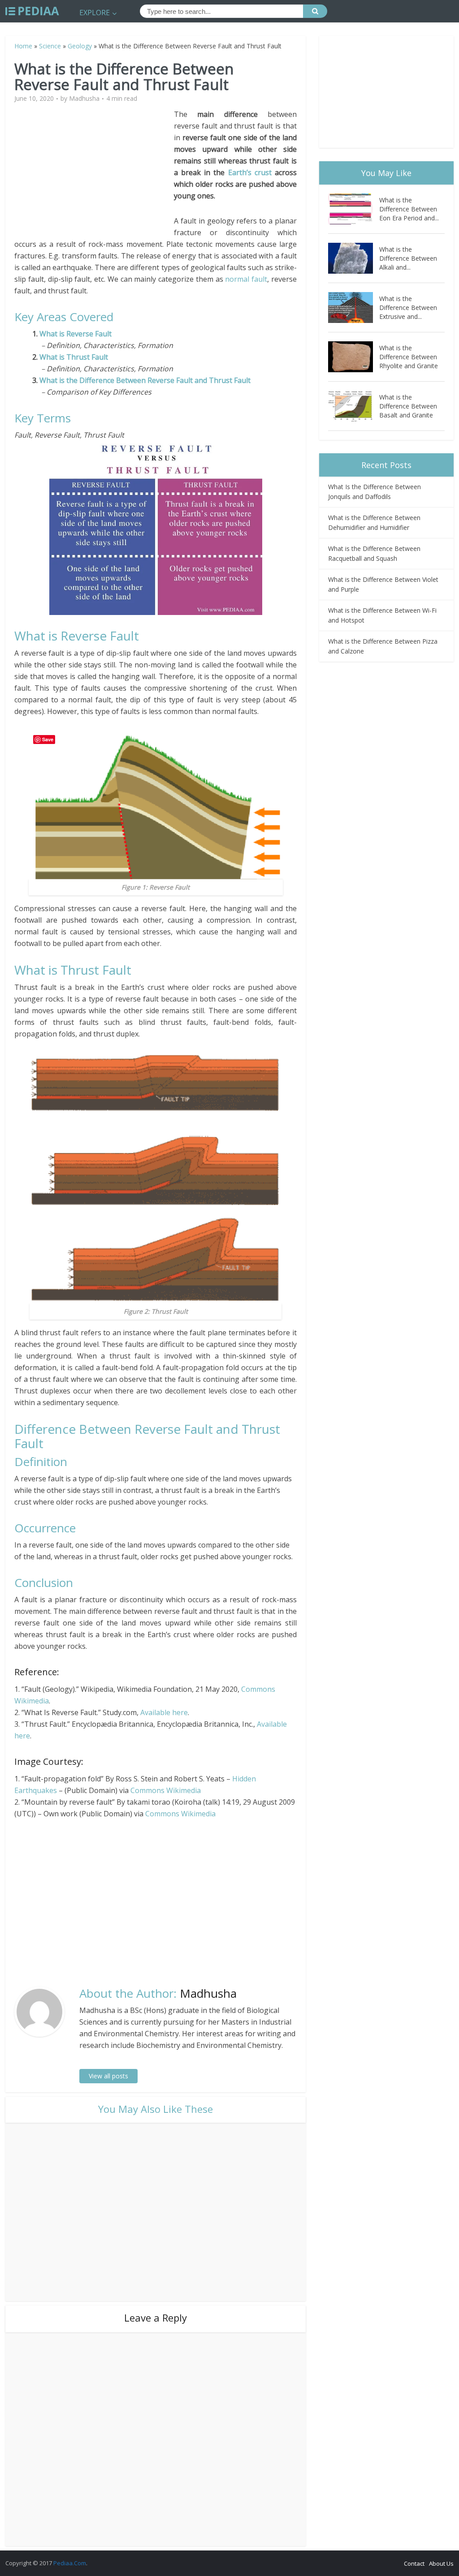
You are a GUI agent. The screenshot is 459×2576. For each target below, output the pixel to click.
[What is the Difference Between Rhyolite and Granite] (354, 357)
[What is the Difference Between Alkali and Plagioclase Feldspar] (354, 258)
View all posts (108, 2076)
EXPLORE (95, 13)
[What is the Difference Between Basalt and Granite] (354, 406)
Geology (80, 46)
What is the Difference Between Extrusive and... (408, 307)
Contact (414, 2563)
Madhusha (84, 99)
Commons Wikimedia (166, 1790)
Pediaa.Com (70, 2563)
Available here (164, 1712)
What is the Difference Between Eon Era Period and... (409, 209)
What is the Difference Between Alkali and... (408, 258)
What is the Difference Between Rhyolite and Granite (409, 357)
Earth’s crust (250, 172)
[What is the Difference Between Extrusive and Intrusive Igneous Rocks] (354, 307)
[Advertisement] (94, 171)
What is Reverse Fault (76, 334)
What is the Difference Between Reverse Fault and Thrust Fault (145, 380)
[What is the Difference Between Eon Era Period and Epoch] (354, 209)
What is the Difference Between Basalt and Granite (408, 406)
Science (50, 46)
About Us (441, 2563)
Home (23, 46)
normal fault (246, 279)
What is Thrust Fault (74, 357)
